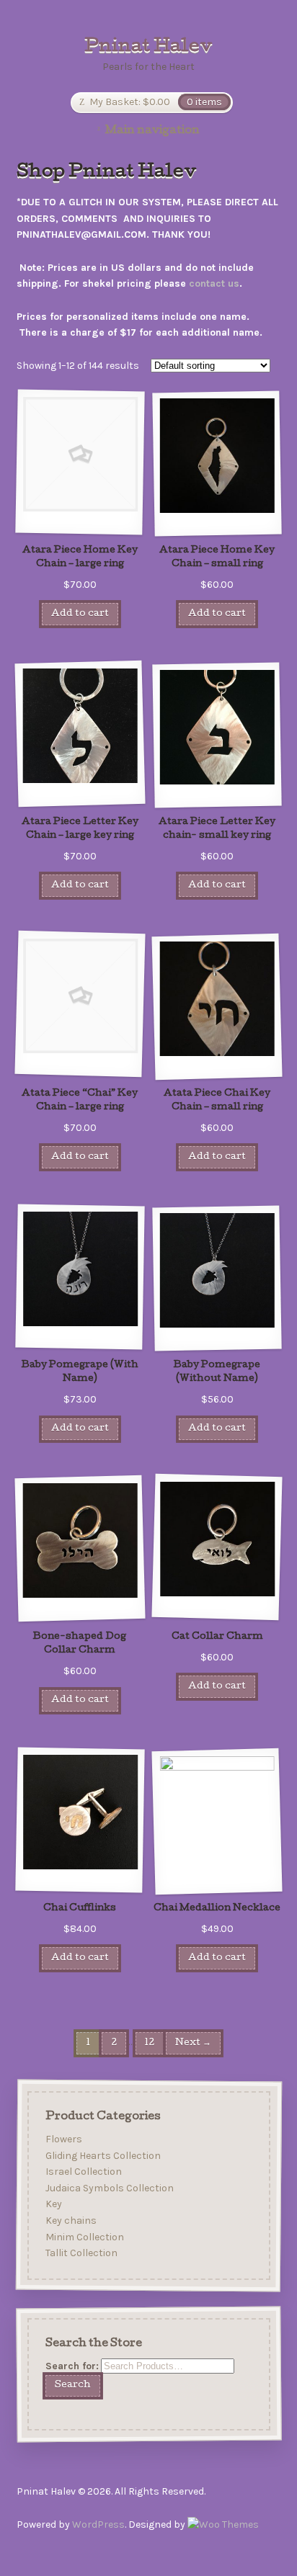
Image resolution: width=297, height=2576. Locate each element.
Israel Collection (83, 2172)
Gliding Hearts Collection (102, 2156)
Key (53, 2205)
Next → (193, 2043)
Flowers (63, 2139)
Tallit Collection (81, 2254)
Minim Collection (84, 2237)
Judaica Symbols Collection (109, 2188)
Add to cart (80, 614)
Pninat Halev (148, 48)
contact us (214, 283)
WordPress (98, 2524)
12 (149, 2043)
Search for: (71, 2366)
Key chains (70, 2221)
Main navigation (152, 131)
